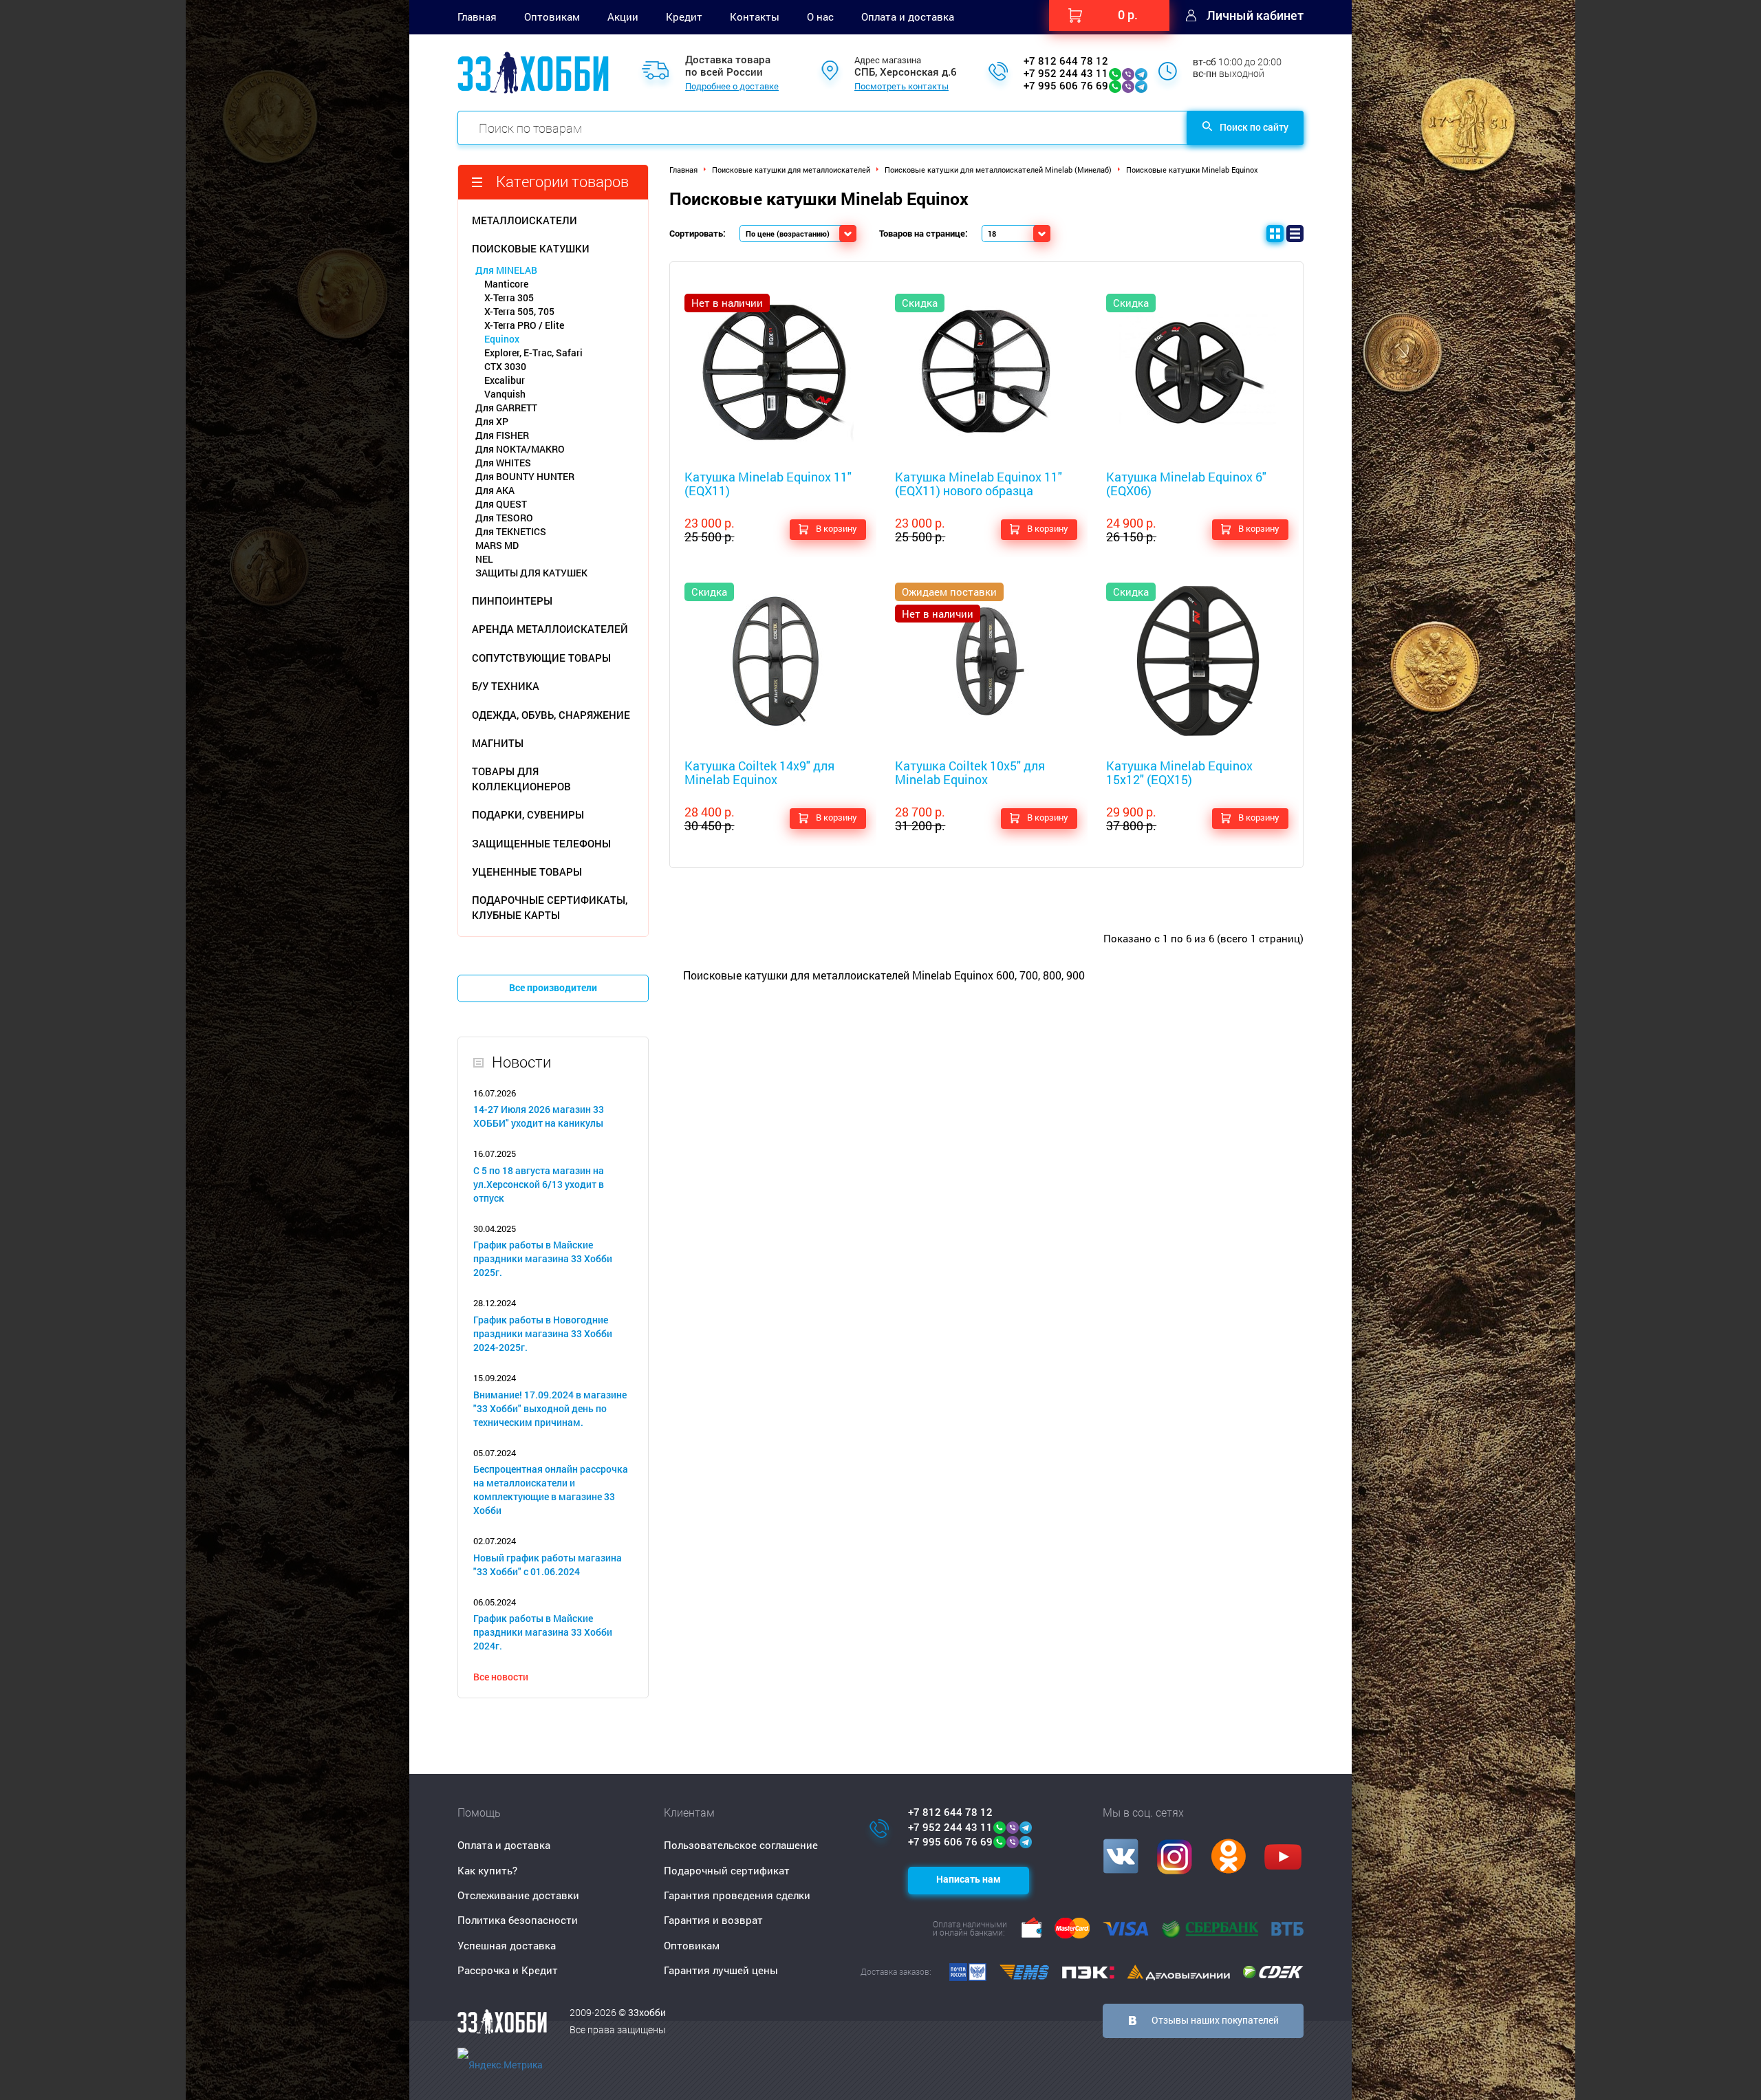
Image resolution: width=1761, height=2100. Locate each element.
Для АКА (495, 490)
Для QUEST (501, 504)
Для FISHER (502, 435)
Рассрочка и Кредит (508, 1970)
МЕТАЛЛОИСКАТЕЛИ (525, 220)
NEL (484, 559)
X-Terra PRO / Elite (524, 325)
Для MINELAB (506, 270)
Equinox (502, 339)
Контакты (755, 17)
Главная (477, 17)
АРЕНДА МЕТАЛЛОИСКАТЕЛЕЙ (550, 629)
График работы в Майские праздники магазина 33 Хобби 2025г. (543, 1258)
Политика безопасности (518, 1920)
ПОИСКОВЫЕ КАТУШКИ (531, 248)
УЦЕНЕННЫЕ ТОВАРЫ (527, 872)
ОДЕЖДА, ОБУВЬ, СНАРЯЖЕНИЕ (551, 715)
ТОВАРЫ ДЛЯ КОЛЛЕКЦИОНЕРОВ (521, 778)
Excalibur (505, 380)
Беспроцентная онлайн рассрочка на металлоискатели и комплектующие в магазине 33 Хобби (551, 1490)
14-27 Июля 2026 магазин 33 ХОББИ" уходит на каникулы (539, 1116)
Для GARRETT (506, 408)
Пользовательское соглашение (741, 1845)
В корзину (836, 528)
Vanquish (505, 394)
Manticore (506, 284)
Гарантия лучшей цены (721, 1970)
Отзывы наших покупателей (1215, 2020)
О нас (820, 17)
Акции (623, 17)
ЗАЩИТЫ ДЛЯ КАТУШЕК (531, 573)
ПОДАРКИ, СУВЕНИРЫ (528, 814)
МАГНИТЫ (498, 743)
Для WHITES (503, 463)
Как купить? (487, 1870)
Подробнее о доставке (732, 87)
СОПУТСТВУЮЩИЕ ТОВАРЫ (541, 658)
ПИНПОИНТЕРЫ (512, 600)
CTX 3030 (505, 366)
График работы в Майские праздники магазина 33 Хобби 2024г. (543, 1632)
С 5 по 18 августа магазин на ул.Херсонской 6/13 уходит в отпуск (539, 1184)
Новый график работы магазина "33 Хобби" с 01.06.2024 (548, 1565)
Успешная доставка (507, 1945)
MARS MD (497, 545)
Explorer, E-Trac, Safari (533, 353)
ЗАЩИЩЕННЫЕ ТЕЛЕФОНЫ (541, 843)
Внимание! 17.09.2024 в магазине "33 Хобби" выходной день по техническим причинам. (550, 1408)
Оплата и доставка (908, 17)
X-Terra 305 (509, 297)
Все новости (501, 1677)
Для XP (492, 421)
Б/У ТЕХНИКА (506, 686)
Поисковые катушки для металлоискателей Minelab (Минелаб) (998, 170)
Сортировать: (698, 233)
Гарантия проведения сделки (737, 1895)
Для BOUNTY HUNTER (525, 476)
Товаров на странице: (923, 233)
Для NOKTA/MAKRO (520, 449)
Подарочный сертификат (727, 1870)
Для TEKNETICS (511, 531)
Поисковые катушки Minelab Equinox (1192, 170)
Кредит (684, 17)
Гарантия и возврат (713, 1920)
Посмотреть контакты (901, 87)
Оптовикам (552, 17)
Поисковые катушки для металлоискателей (791, 170)
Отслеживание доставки (518, 1895)
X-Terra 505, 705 (519, 311)
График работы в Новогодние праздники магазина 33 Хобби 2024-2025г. (543, 1333)
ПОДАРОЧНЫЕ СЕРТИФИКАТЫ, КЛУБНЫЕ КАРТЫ (550, 907)
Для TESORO (504, 518)
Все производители (553, 987)
